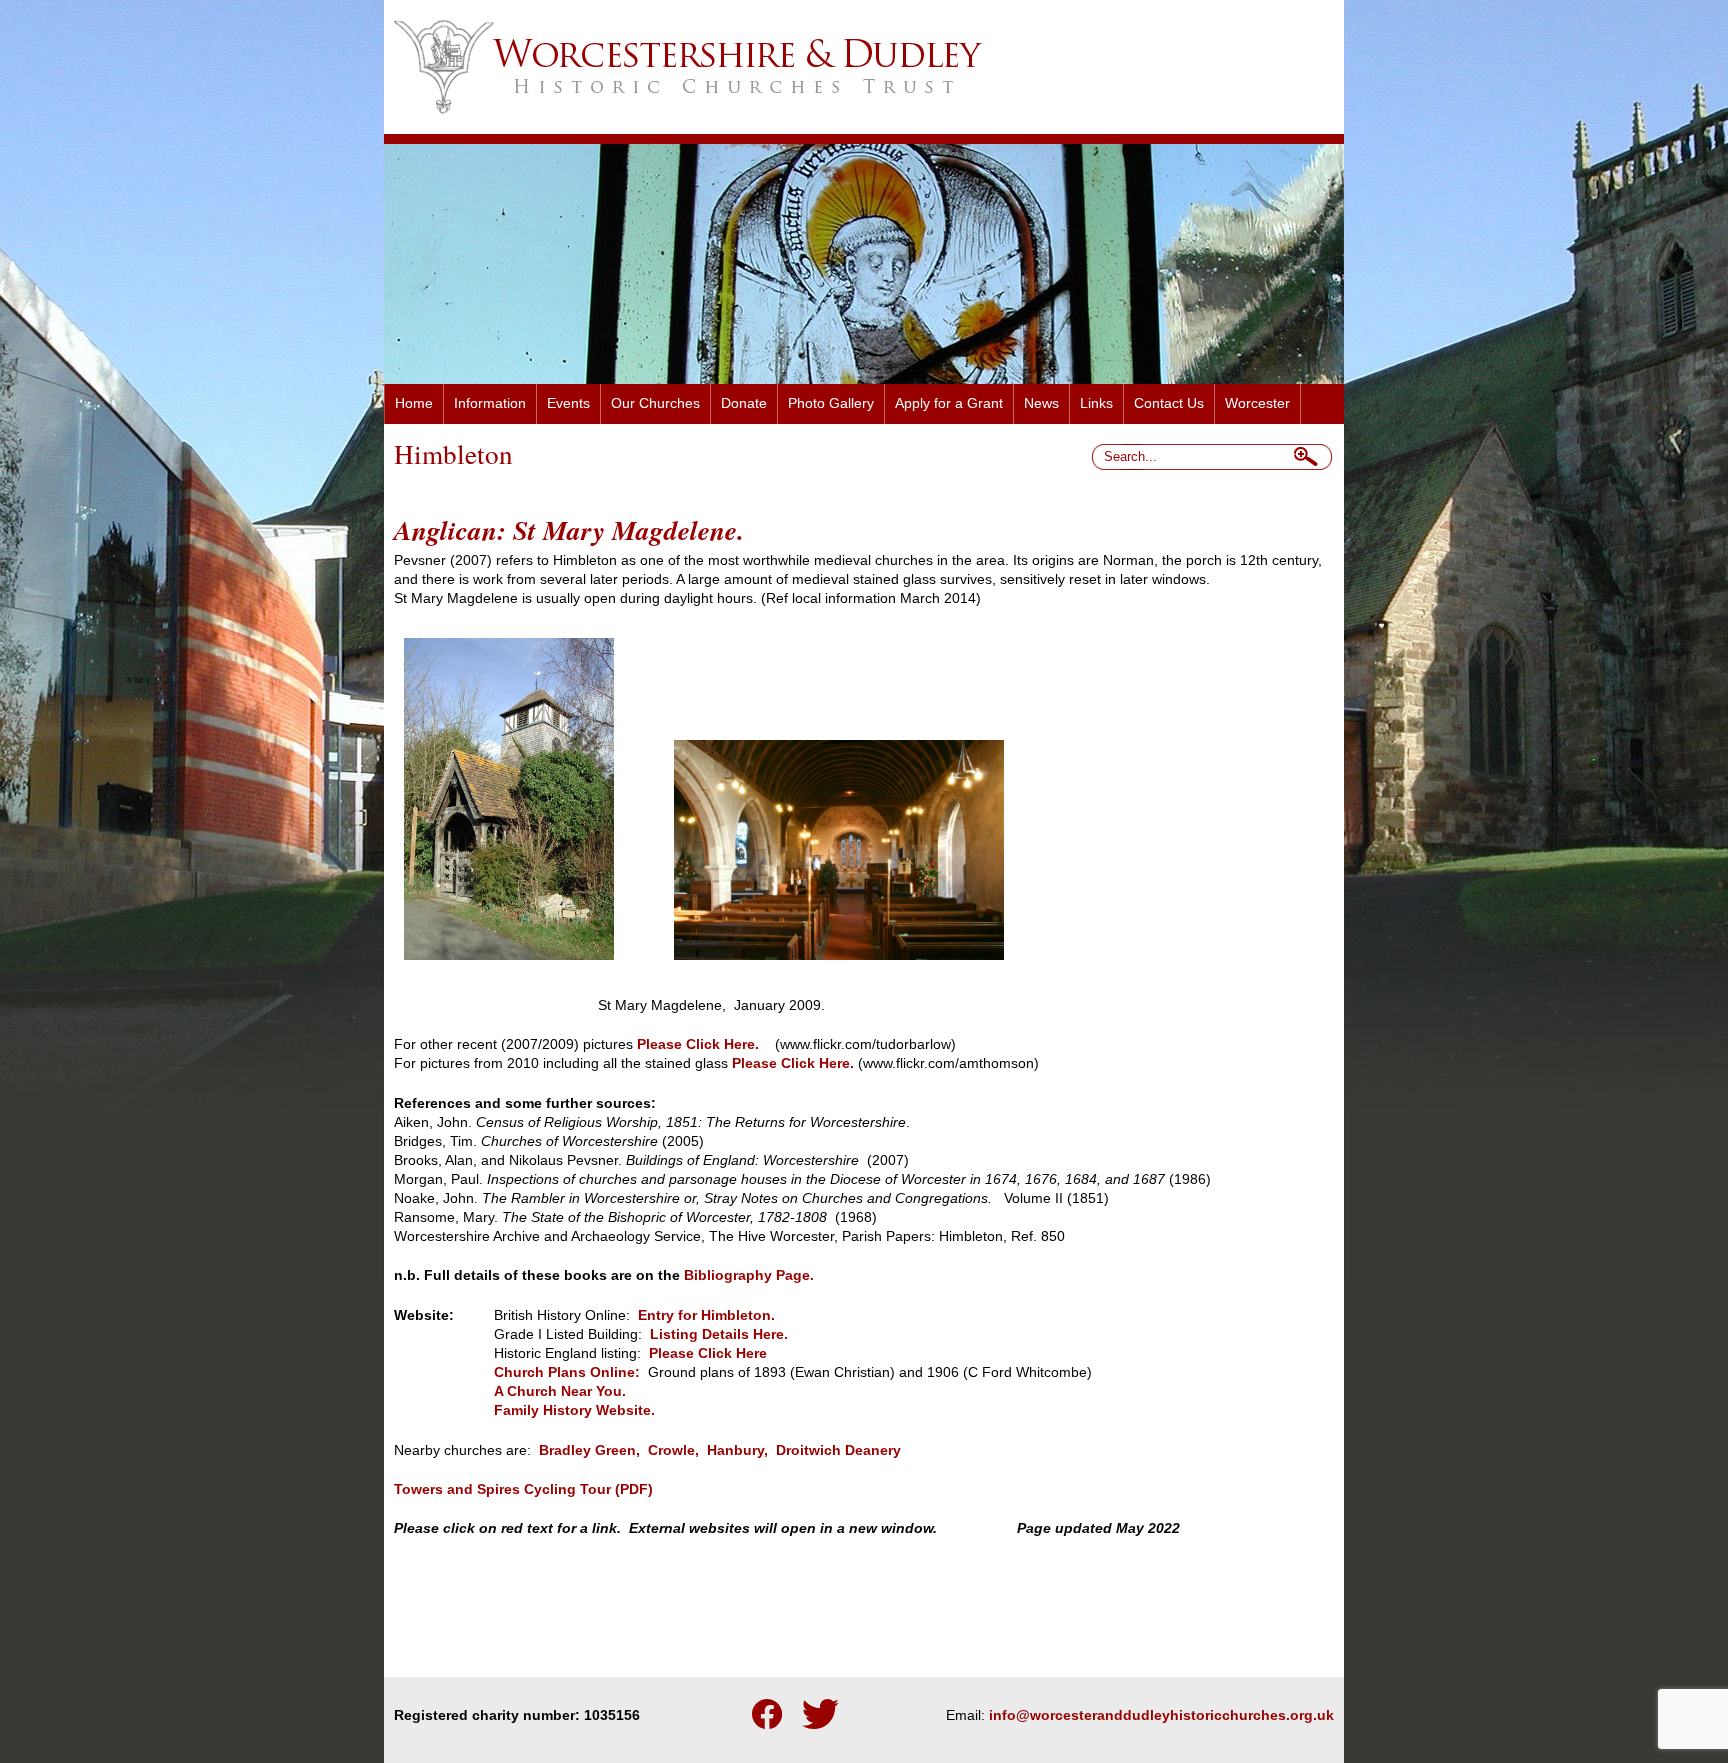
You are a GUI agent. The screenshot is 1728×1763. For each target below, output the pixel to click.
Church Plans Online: (567, 1372)
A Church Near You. (560, 1391)
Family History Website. (574, 1410)
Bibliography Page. (749, 1275)
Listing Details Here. (717, 1334)
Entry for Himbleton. (706, 1315)
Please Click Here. (698, 1044)
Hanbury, (737, 1450)
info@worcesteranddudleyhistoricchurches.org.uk (1161, 1715)
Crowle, (673, 1450)
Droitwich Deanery (838, 1450)
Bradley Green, (589, 1450)
